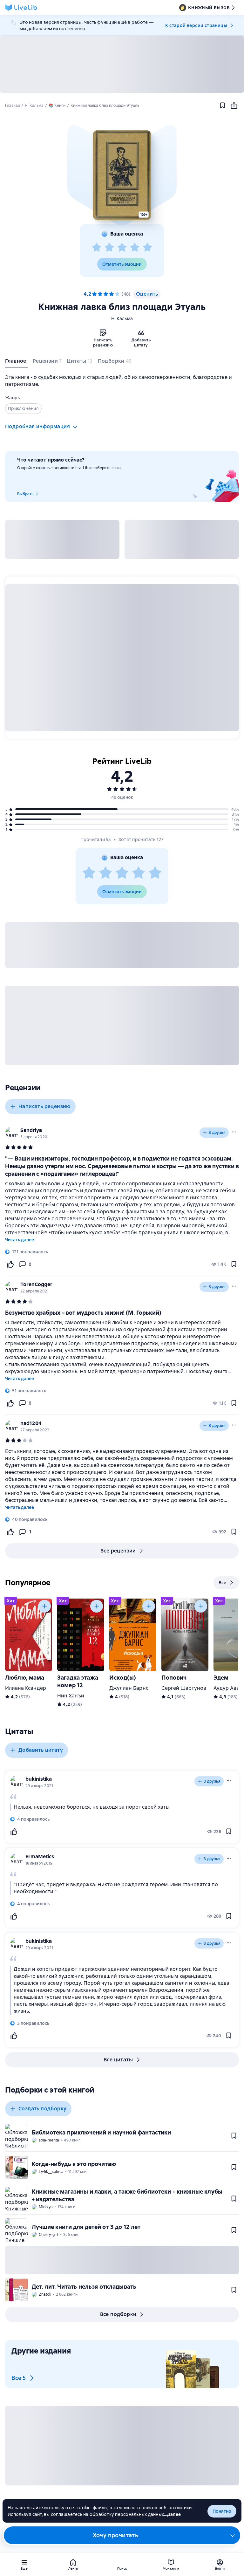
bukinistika (39, 1779)
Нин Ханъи (71, 1696)
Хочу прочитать (115, 2535)
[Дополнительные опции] (233, 2535)
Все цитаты (118, 2060)
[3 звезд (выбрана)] (106, 294)
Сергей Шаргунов (184, 1688)
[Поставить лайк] (10, 1264)
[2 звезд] (109, 248)
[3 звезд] (122, 248)
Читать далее (20, 1240)
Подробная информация (37, 426)
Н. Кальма (122, 319)
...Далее (172, 2514)
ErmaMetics (40, 1857)
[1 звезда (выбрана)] (94, 294)
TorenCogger (36, 1284)
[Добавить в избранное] (222, 106)
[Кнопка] (44, 1606)
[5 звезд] (147, 248)
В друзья (217, 1133)
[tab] (16, 362)
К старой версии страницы (196, 25)
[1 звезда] (97, 248)
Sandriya (31, 1130)
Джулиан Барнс (129, 1688)
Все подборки (118, 2314)
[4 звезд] (135, 248)
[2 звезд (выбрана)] (100, 294)
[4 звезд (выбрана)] (112, 294)
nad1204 (31, 1423)
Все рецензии (118, 1551)
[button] (122, 175)
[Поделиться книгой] (234, 106)
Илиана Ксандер (26, 1688)
